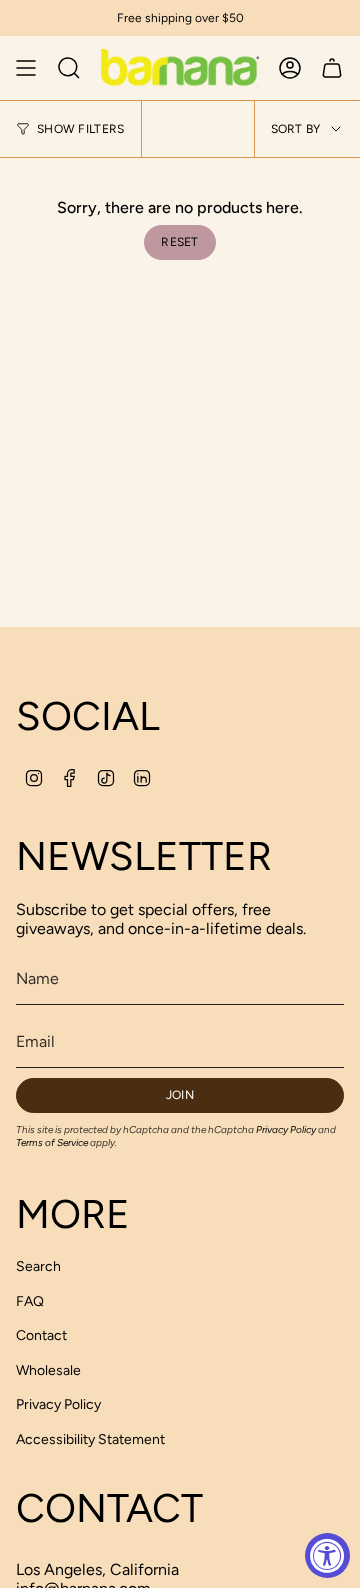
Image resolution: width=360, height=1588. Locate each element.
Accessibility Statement (90, 1439)
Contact (41, 1335)
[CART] (332, 68)
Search (38, 1266)
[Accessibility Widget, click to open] (327, 1555)
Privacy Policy (286, 1129)
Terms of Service (52, 1142)
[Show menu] (26, 68)
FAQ (30, 1301)
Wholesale (48, 1370)
